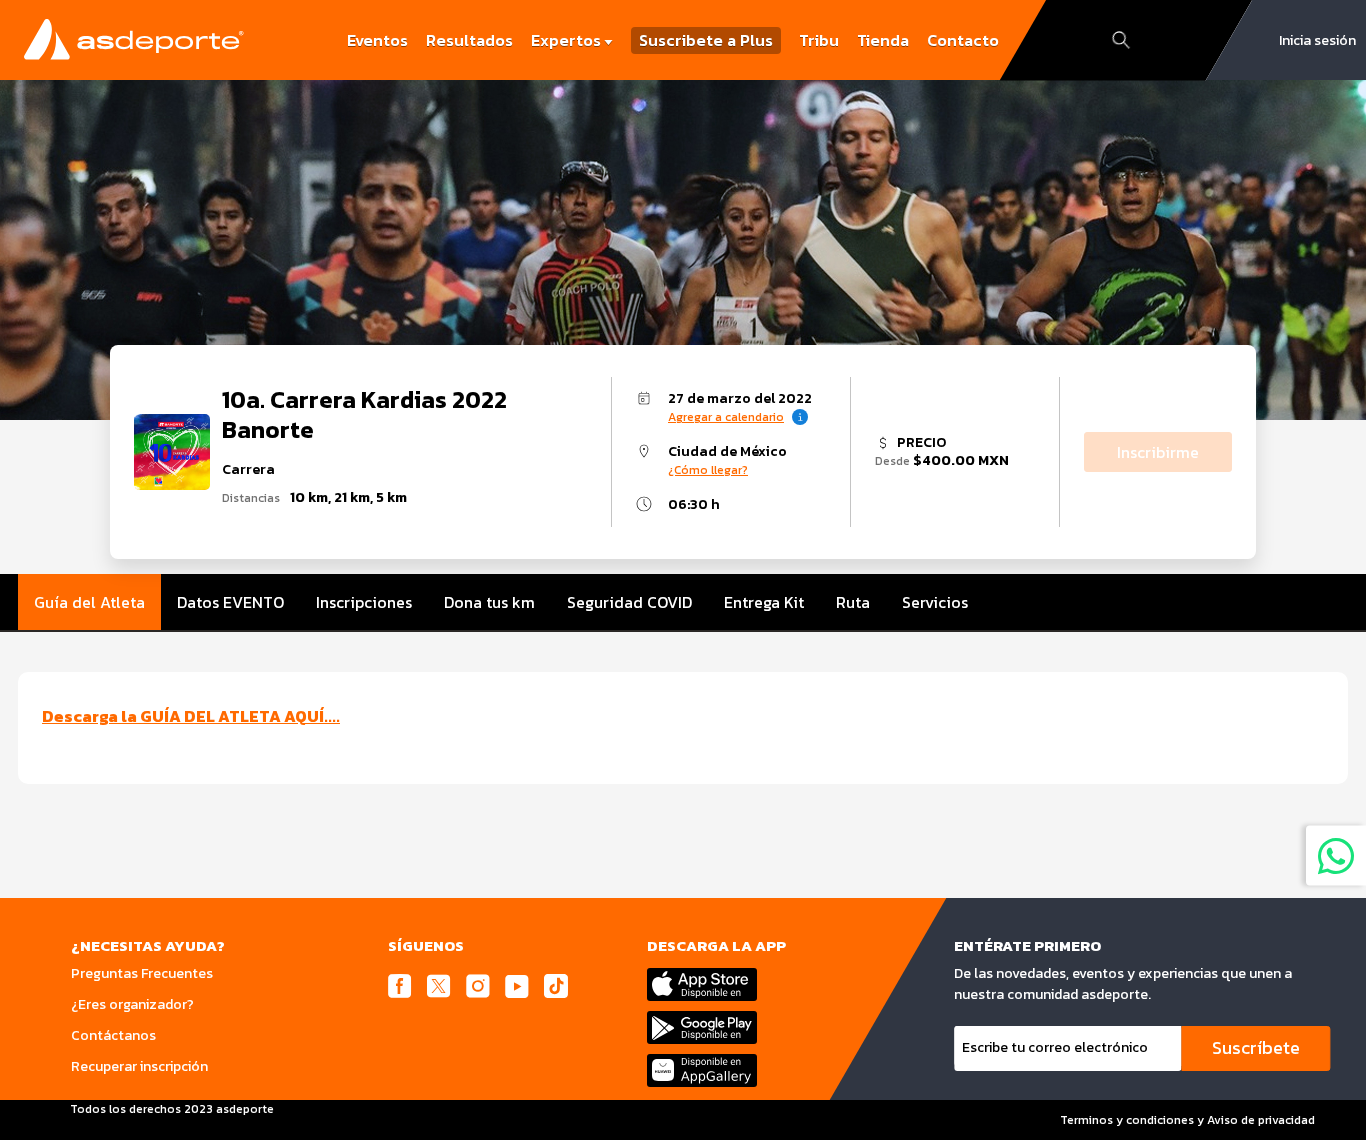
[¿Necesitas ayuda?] (1336, 855)
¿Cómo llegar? (708, 470)
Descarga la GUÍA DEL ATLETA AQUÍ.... (191, 716)
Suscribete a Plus (706, 40)
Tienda (883, 40)
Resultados (469, 40)
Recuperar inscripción (139, 1066)
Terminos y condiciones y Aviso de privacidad (1187, 1120)
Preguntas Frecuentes (142, 973)
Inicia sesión (1317, 40)
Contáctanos (113, 1035)
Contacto (963, 40)
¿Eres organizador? (132, 1004)
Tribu (819, 40)
